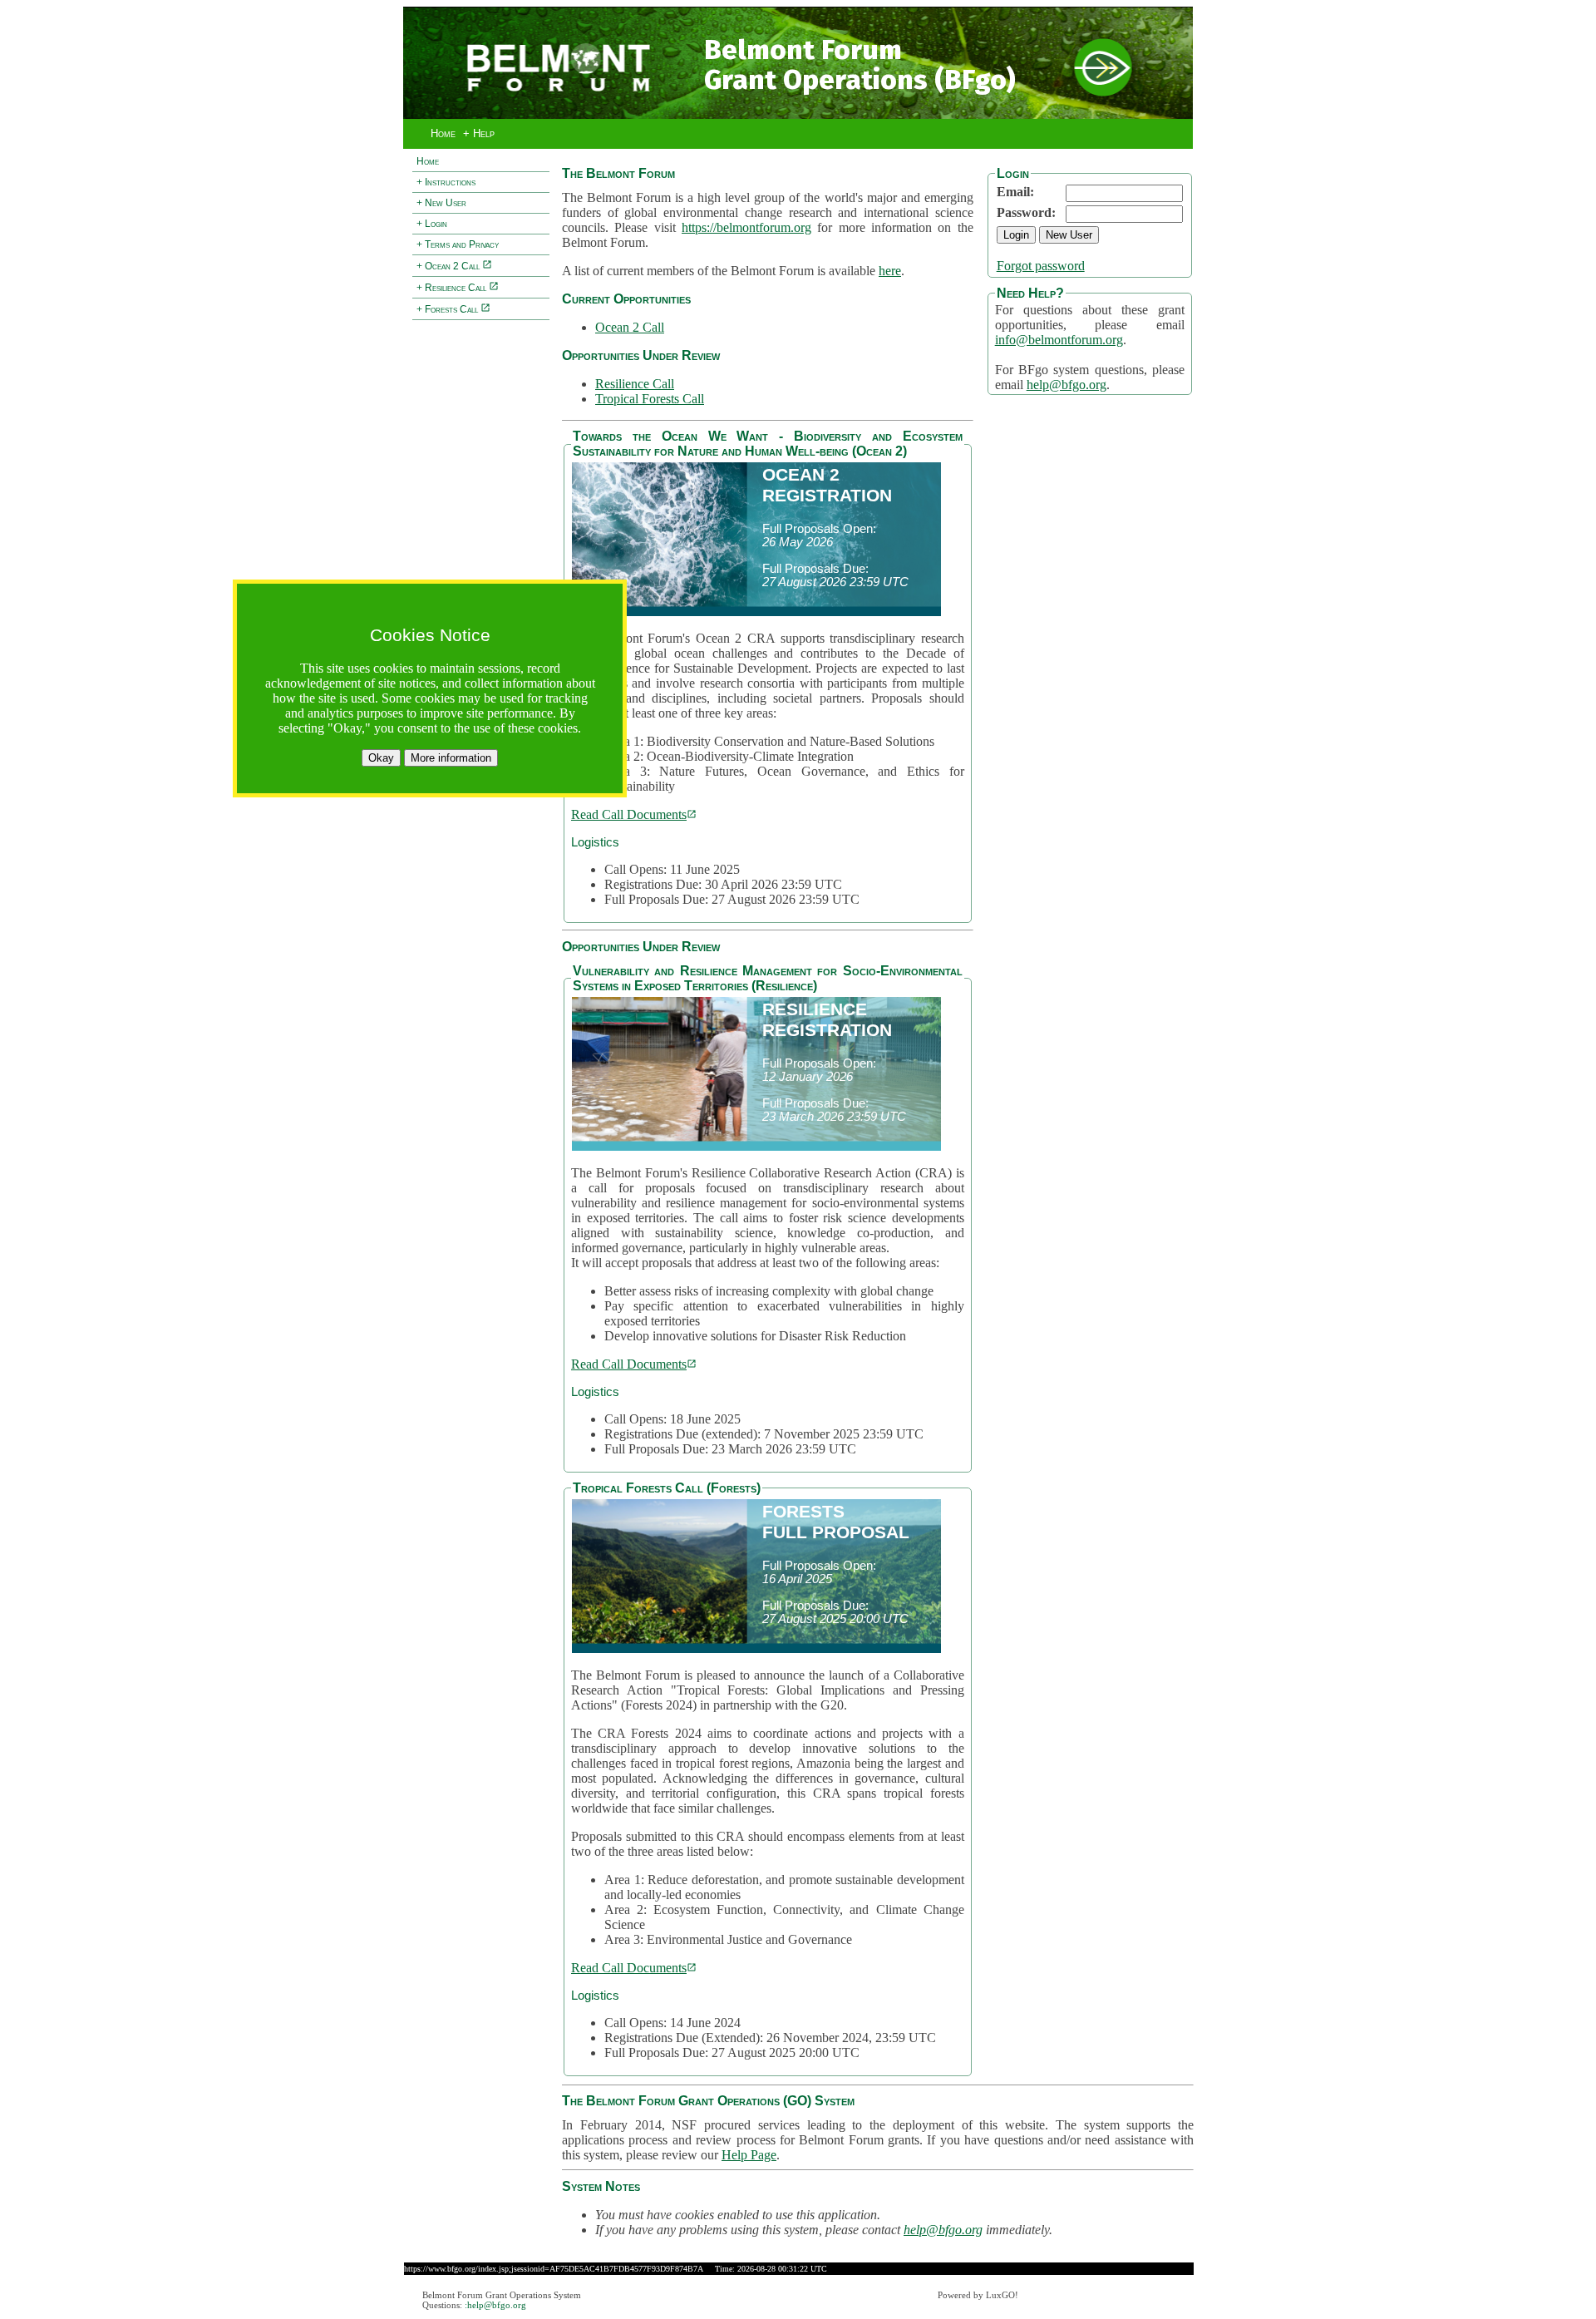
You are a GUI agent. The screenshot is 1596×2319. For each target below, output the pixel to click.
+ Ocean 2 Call (449, 266)
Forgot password (1041, 266)
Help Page (749, 2155)
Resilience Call (635, 384)
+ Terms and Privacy (458, 244)
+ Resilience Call (453, 288)
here (890, 271)
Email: (1015, 192)
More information (451, 758)
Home (443, 133)
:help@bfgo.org (495, 2305)
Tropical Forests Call (650, 399)
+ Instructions (446, 182)
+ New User (441, 203)
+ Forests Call (448, 309)
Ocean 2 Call (630, 327)
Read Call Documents (629, 814)
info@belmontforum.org (1059, 340)
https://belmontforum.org (746, 227)
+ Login (432, 224)
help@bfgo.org (1066, 385)
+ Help (479, 133)
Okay (381, 758)
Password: (1026, 212)
